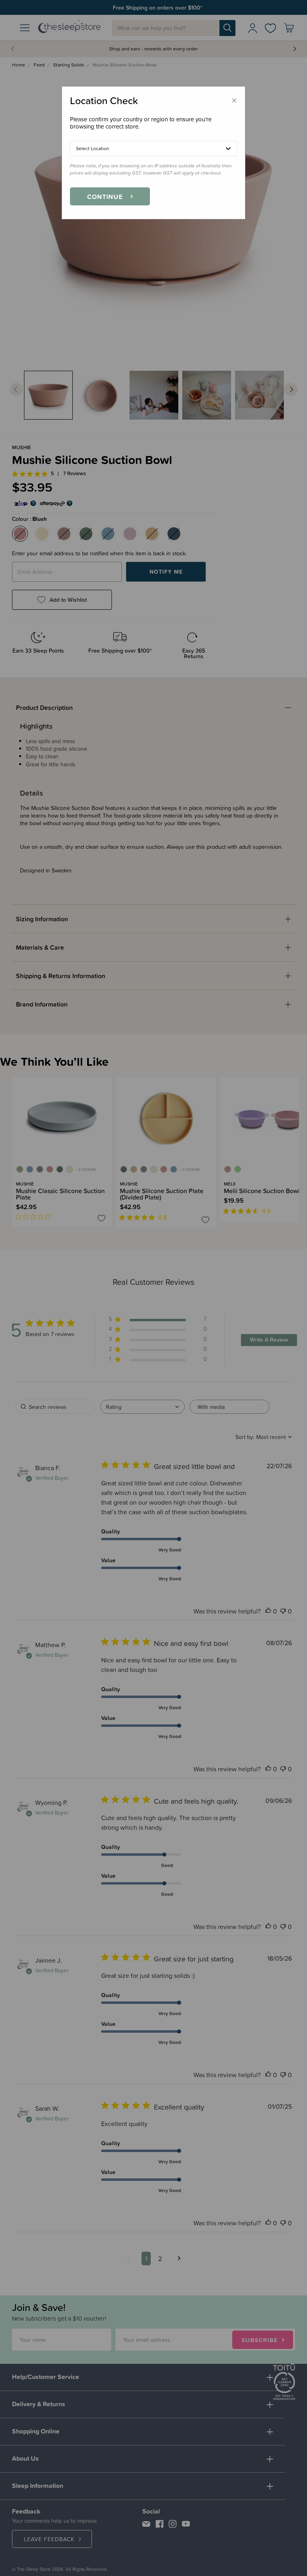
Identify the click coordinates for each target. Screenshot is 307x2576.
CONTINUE (105, 197)
